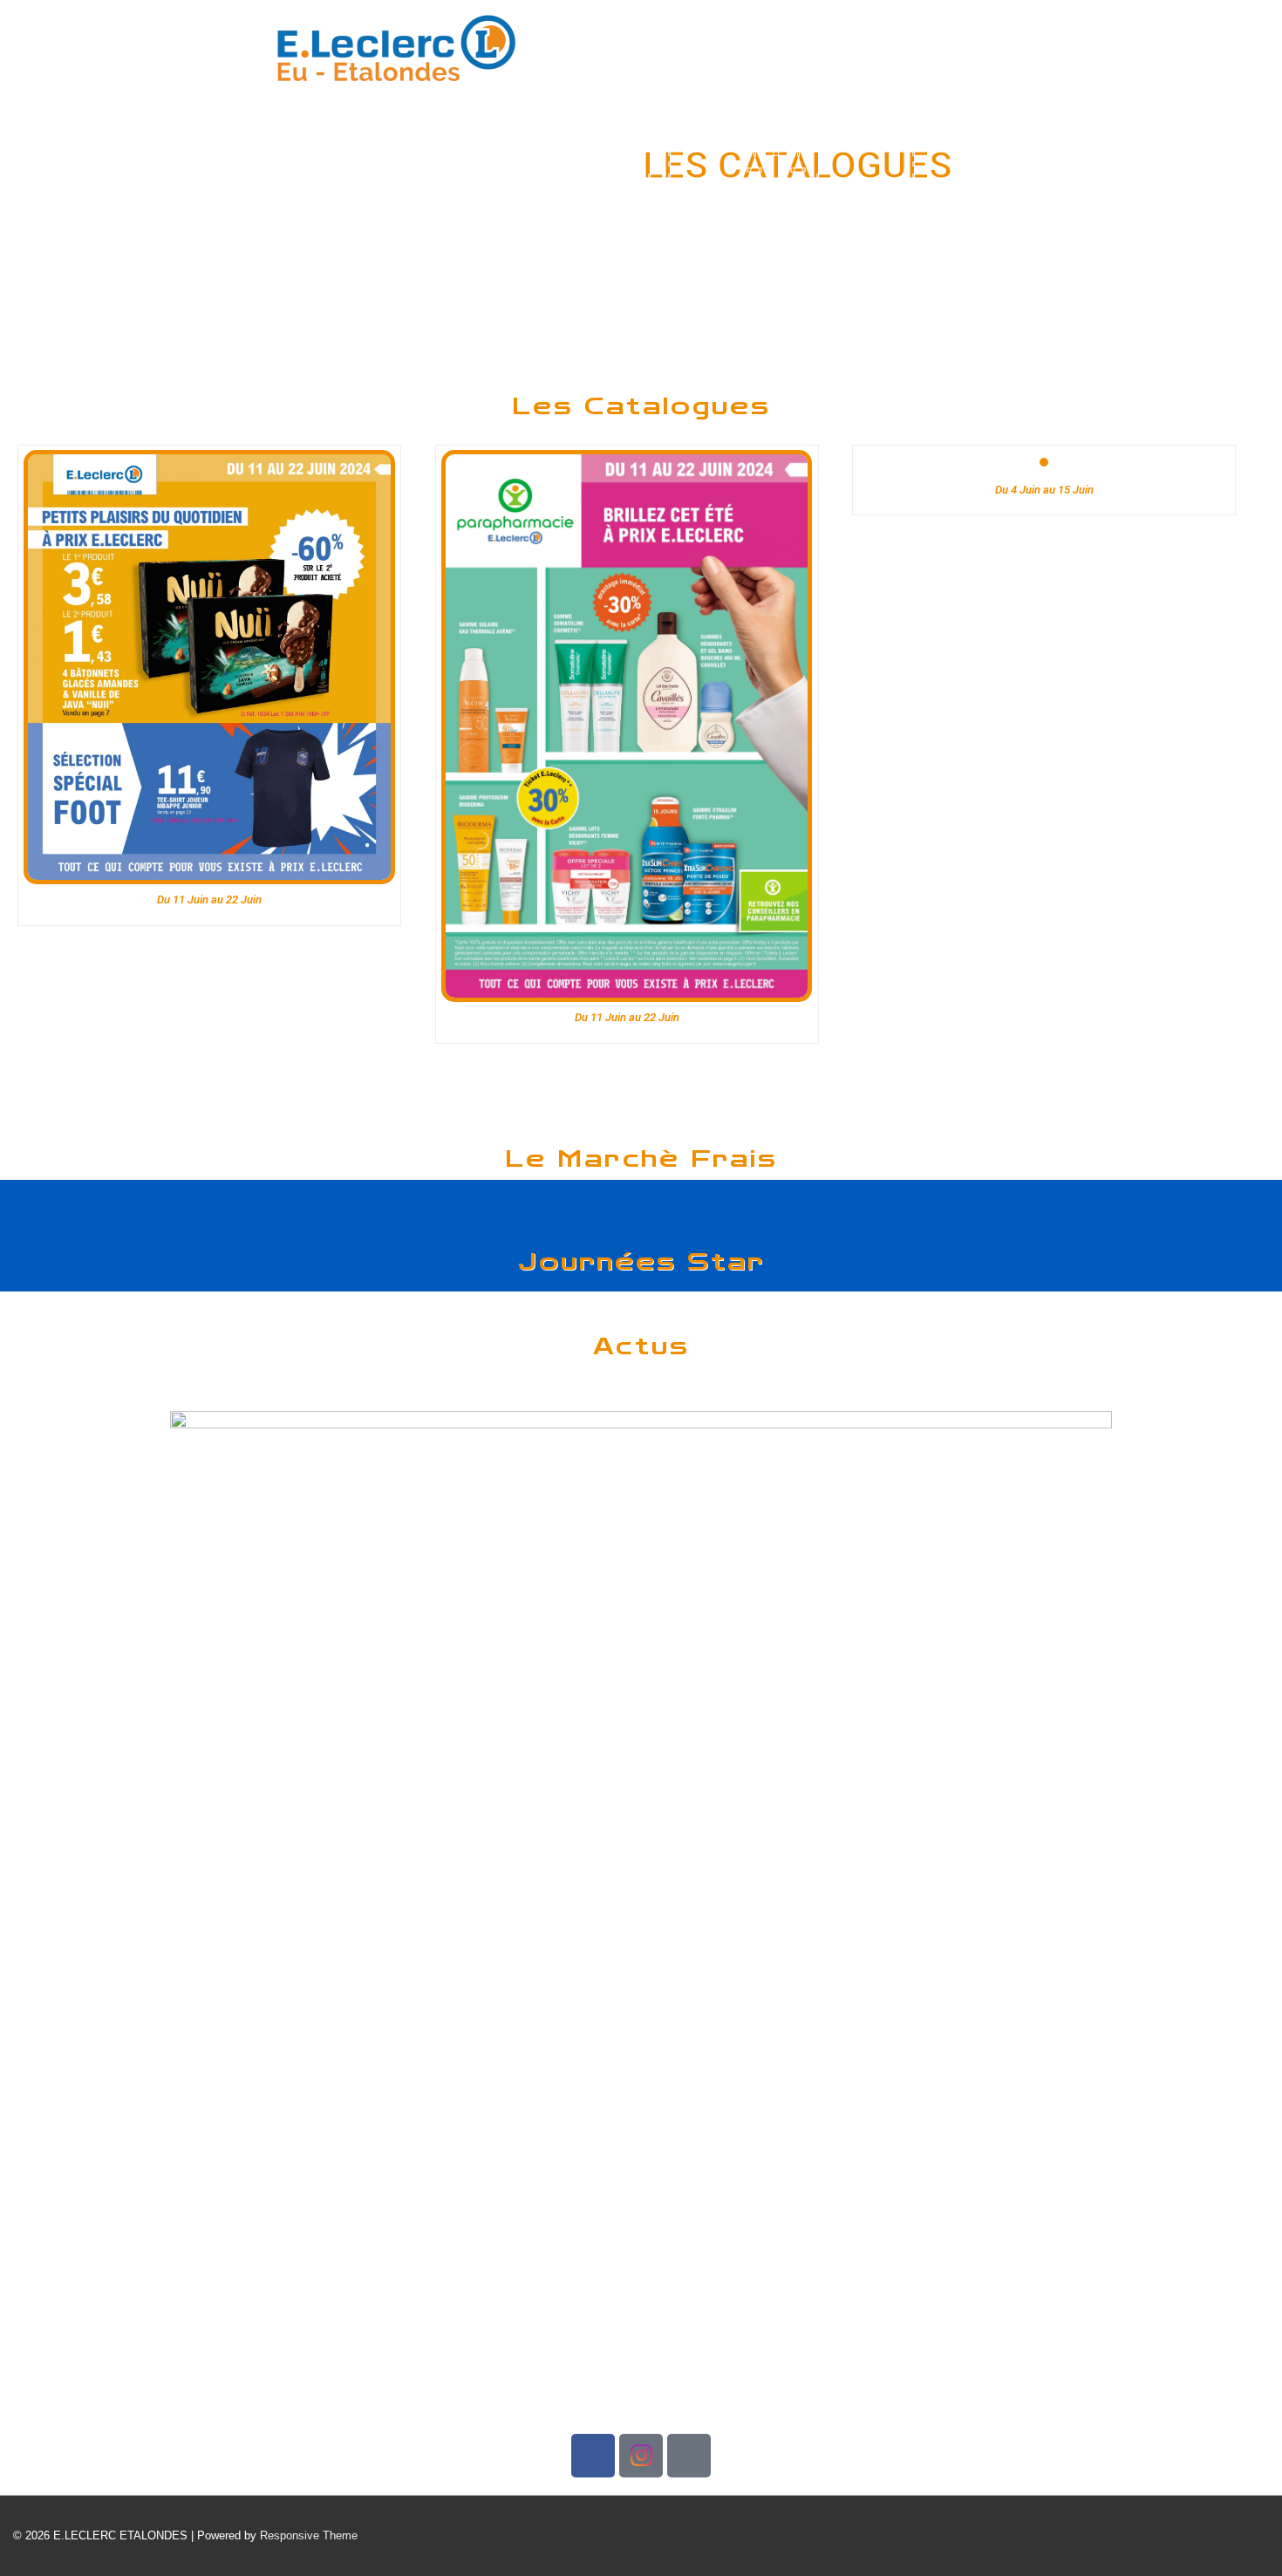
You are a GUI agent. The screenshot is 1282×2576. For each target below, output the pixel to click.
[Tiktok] (689, 2456)
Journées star (750, 341)
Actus (855, 341)
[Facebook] (593, 2456)
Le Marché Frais (607, 341)
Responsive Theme (309, 2535)
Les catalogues (460, 341)
